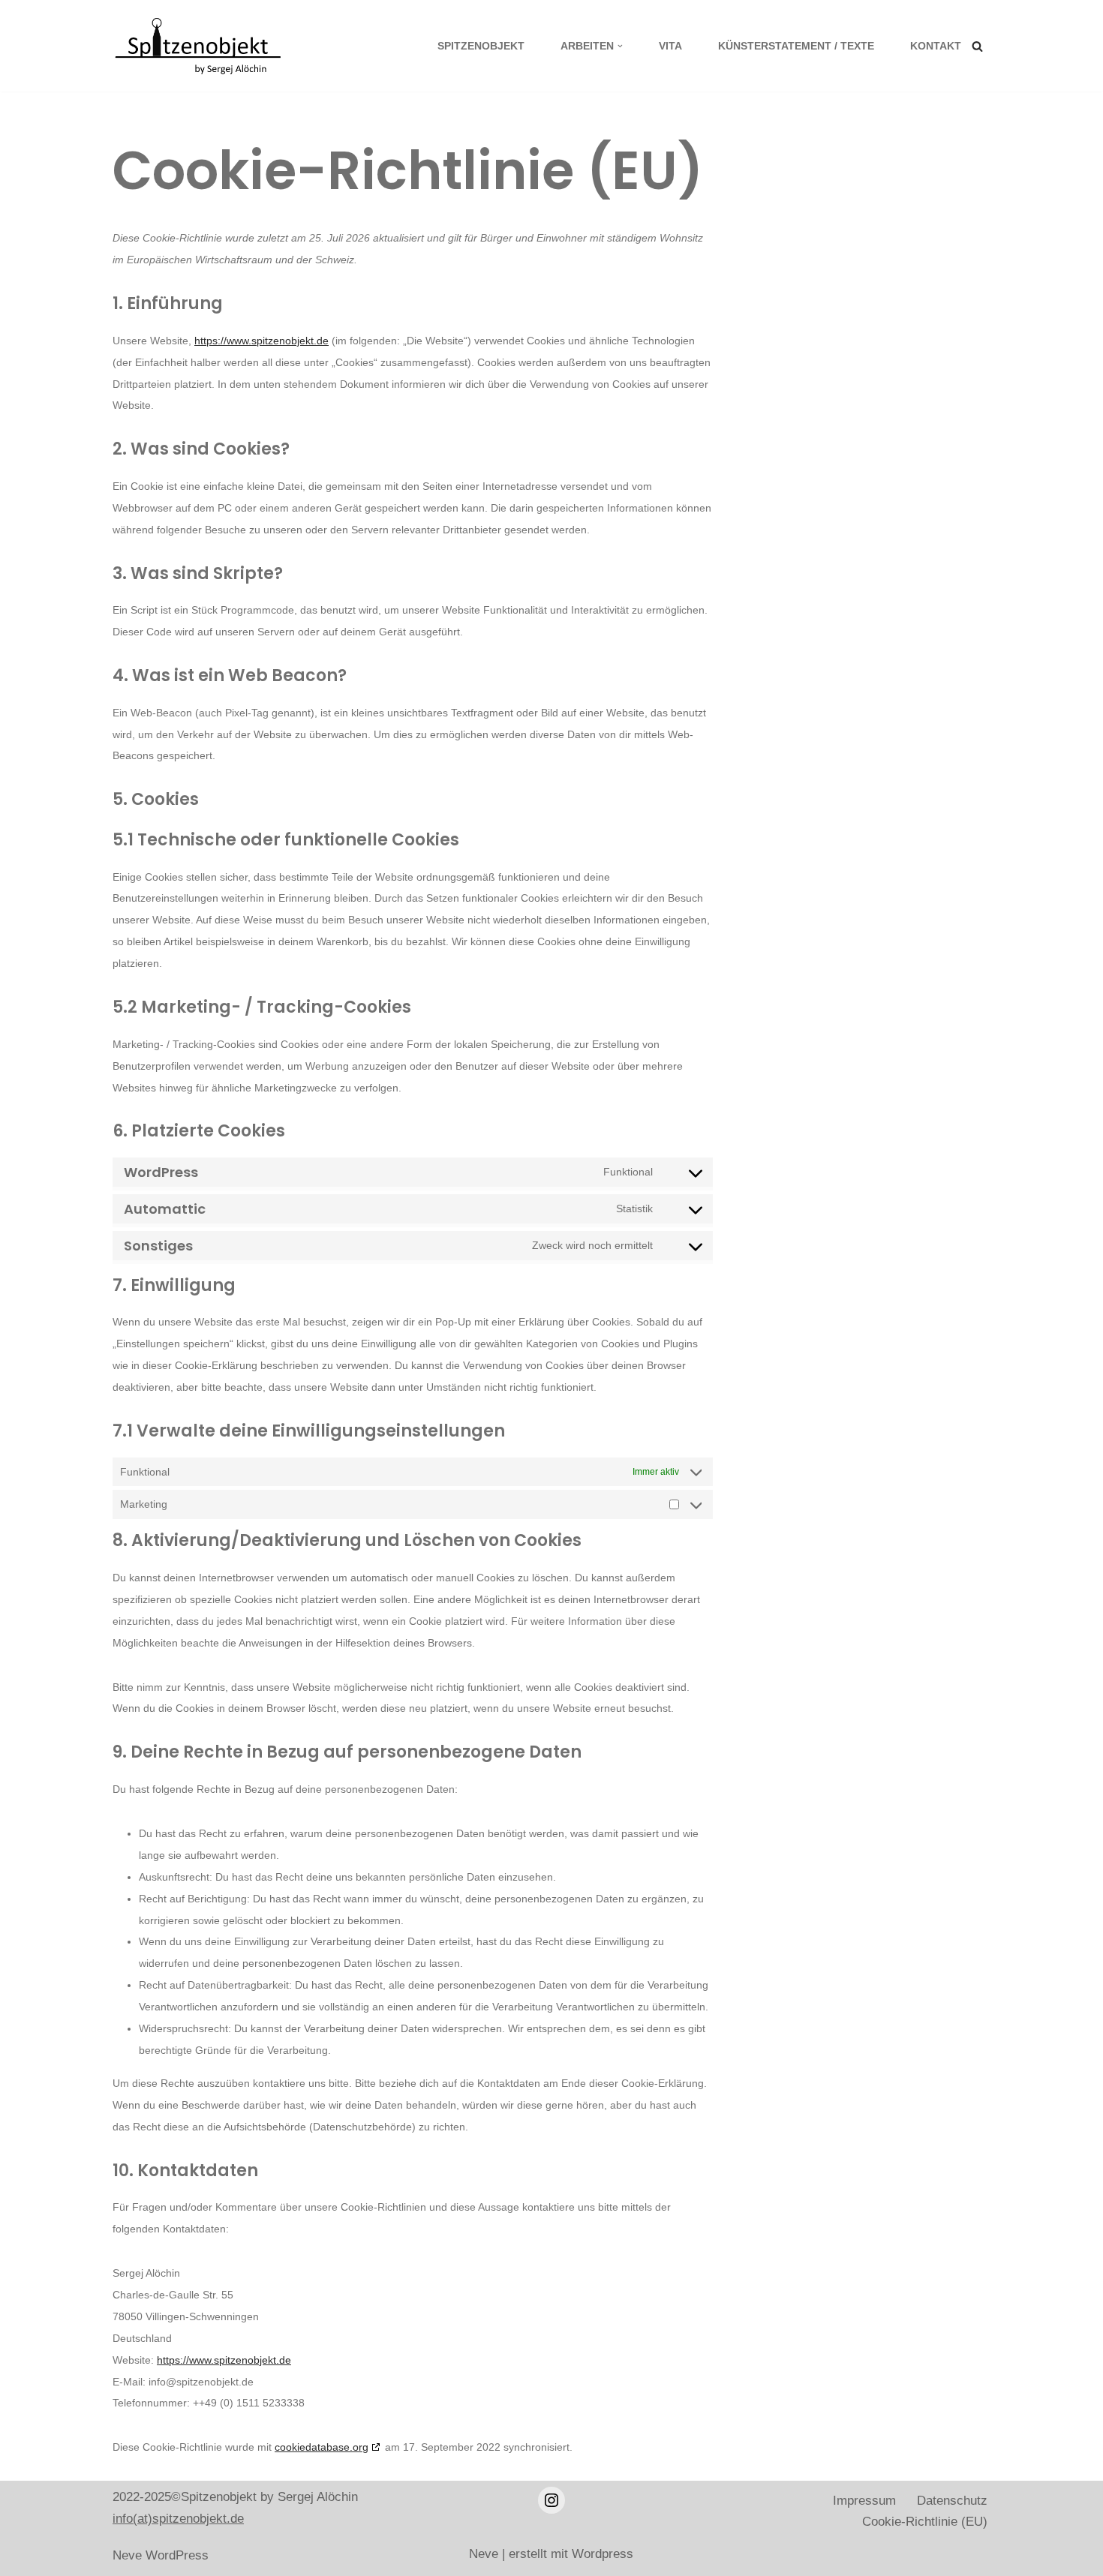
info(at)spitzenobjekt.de (178, 2519)
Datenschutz (952, 2501)
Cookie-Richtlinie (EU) (925, 2522)
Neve (127, 2555)
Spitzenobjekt (481, 46)
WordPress (177, 2555)
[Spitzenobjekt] (203, 46)
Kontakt (936, 46)
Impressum (864, 2501)
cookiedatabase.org (322, 2447)
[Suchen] (977, 46)
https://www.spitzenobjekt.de (261, 341)
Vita (670, 46)
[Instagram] (551, 2500)
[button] (620, 46)
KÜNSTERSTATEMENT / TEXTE (796, 46)
